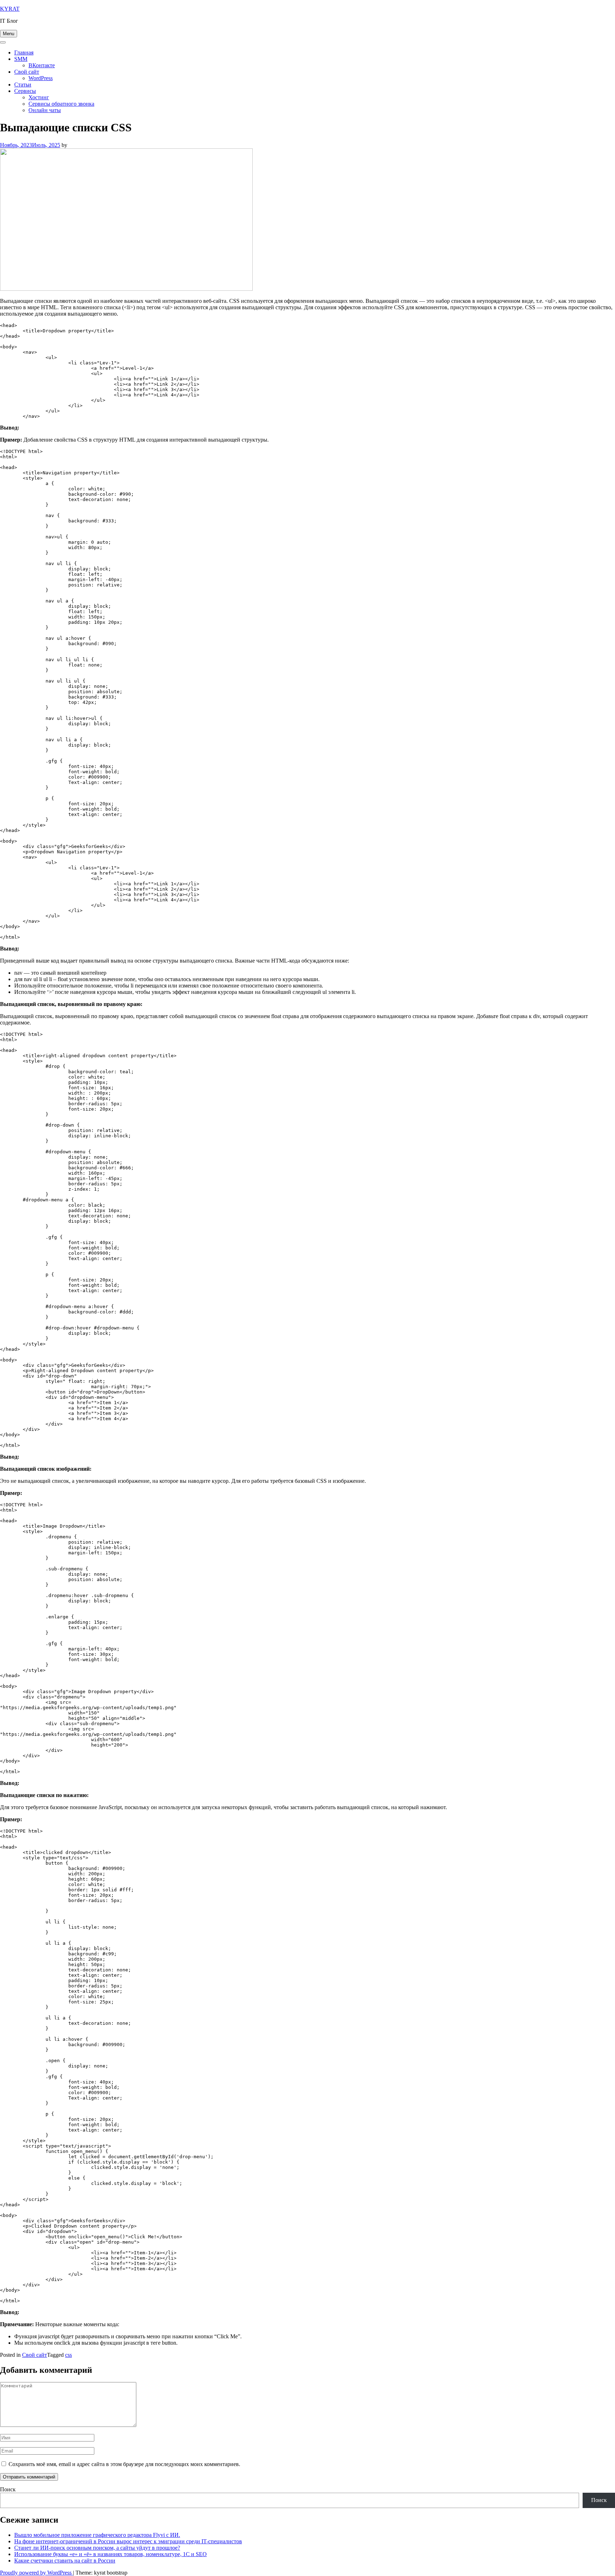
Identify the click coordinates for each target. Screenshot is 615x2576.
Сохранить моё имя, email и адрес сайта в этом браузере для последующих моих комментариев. (124, 2464)
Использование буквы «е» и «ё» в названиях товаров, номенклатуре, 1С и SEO (111, 2554)
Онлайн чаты (45, 110)
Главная (24, 52)
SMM (21, 59)
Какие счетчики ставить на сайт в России (65, 2561)
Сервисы (25, 91)
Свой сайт (27, 72)
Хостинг (39, 97)
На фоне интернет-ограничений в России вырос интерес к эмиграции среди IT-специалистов (128, 2541)
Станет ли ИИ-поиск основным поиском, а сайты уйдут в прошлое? (97, 2548)
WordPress (41, 78)
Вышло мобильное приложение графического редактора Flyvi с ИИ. (97, 2535)
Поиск (8, 2489)
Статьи (23, 85)
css (69, 2355)
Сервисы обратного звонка (61, 104)
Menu (9, 34)
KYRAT (10, 9)
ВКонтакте (42, 65)
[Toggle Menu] (3, 42)
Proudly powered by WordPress (36, 2573)
